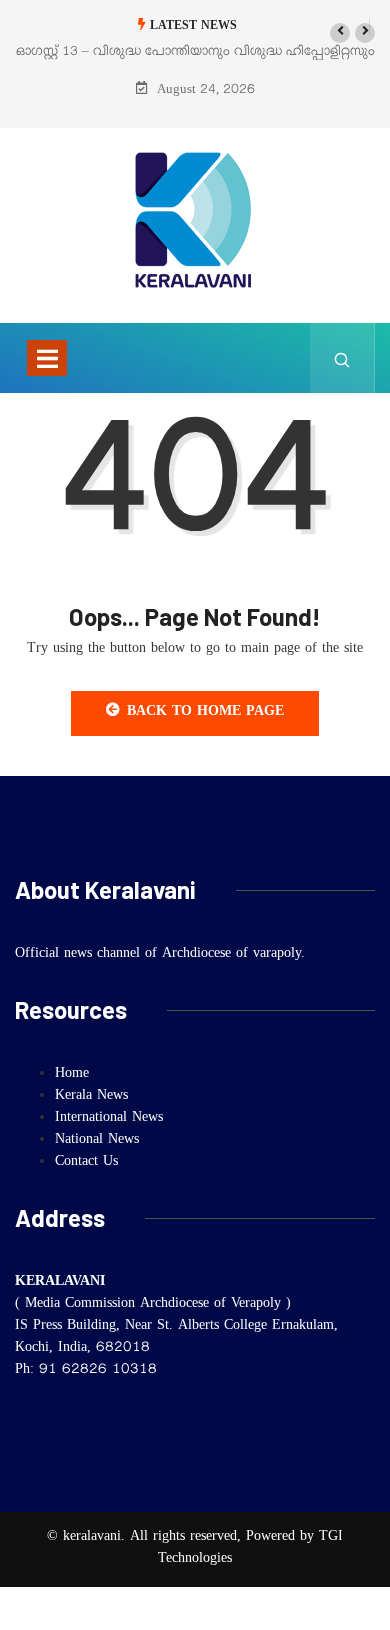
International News (109, 1119)
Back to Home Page (205, 713)
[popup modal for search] (342, 358)
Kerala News (91, 1097)
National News (97, 1141)
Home (72, 1075)
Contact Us (86, 1163)
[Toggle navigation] (47, 358)
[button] (340, 33)
